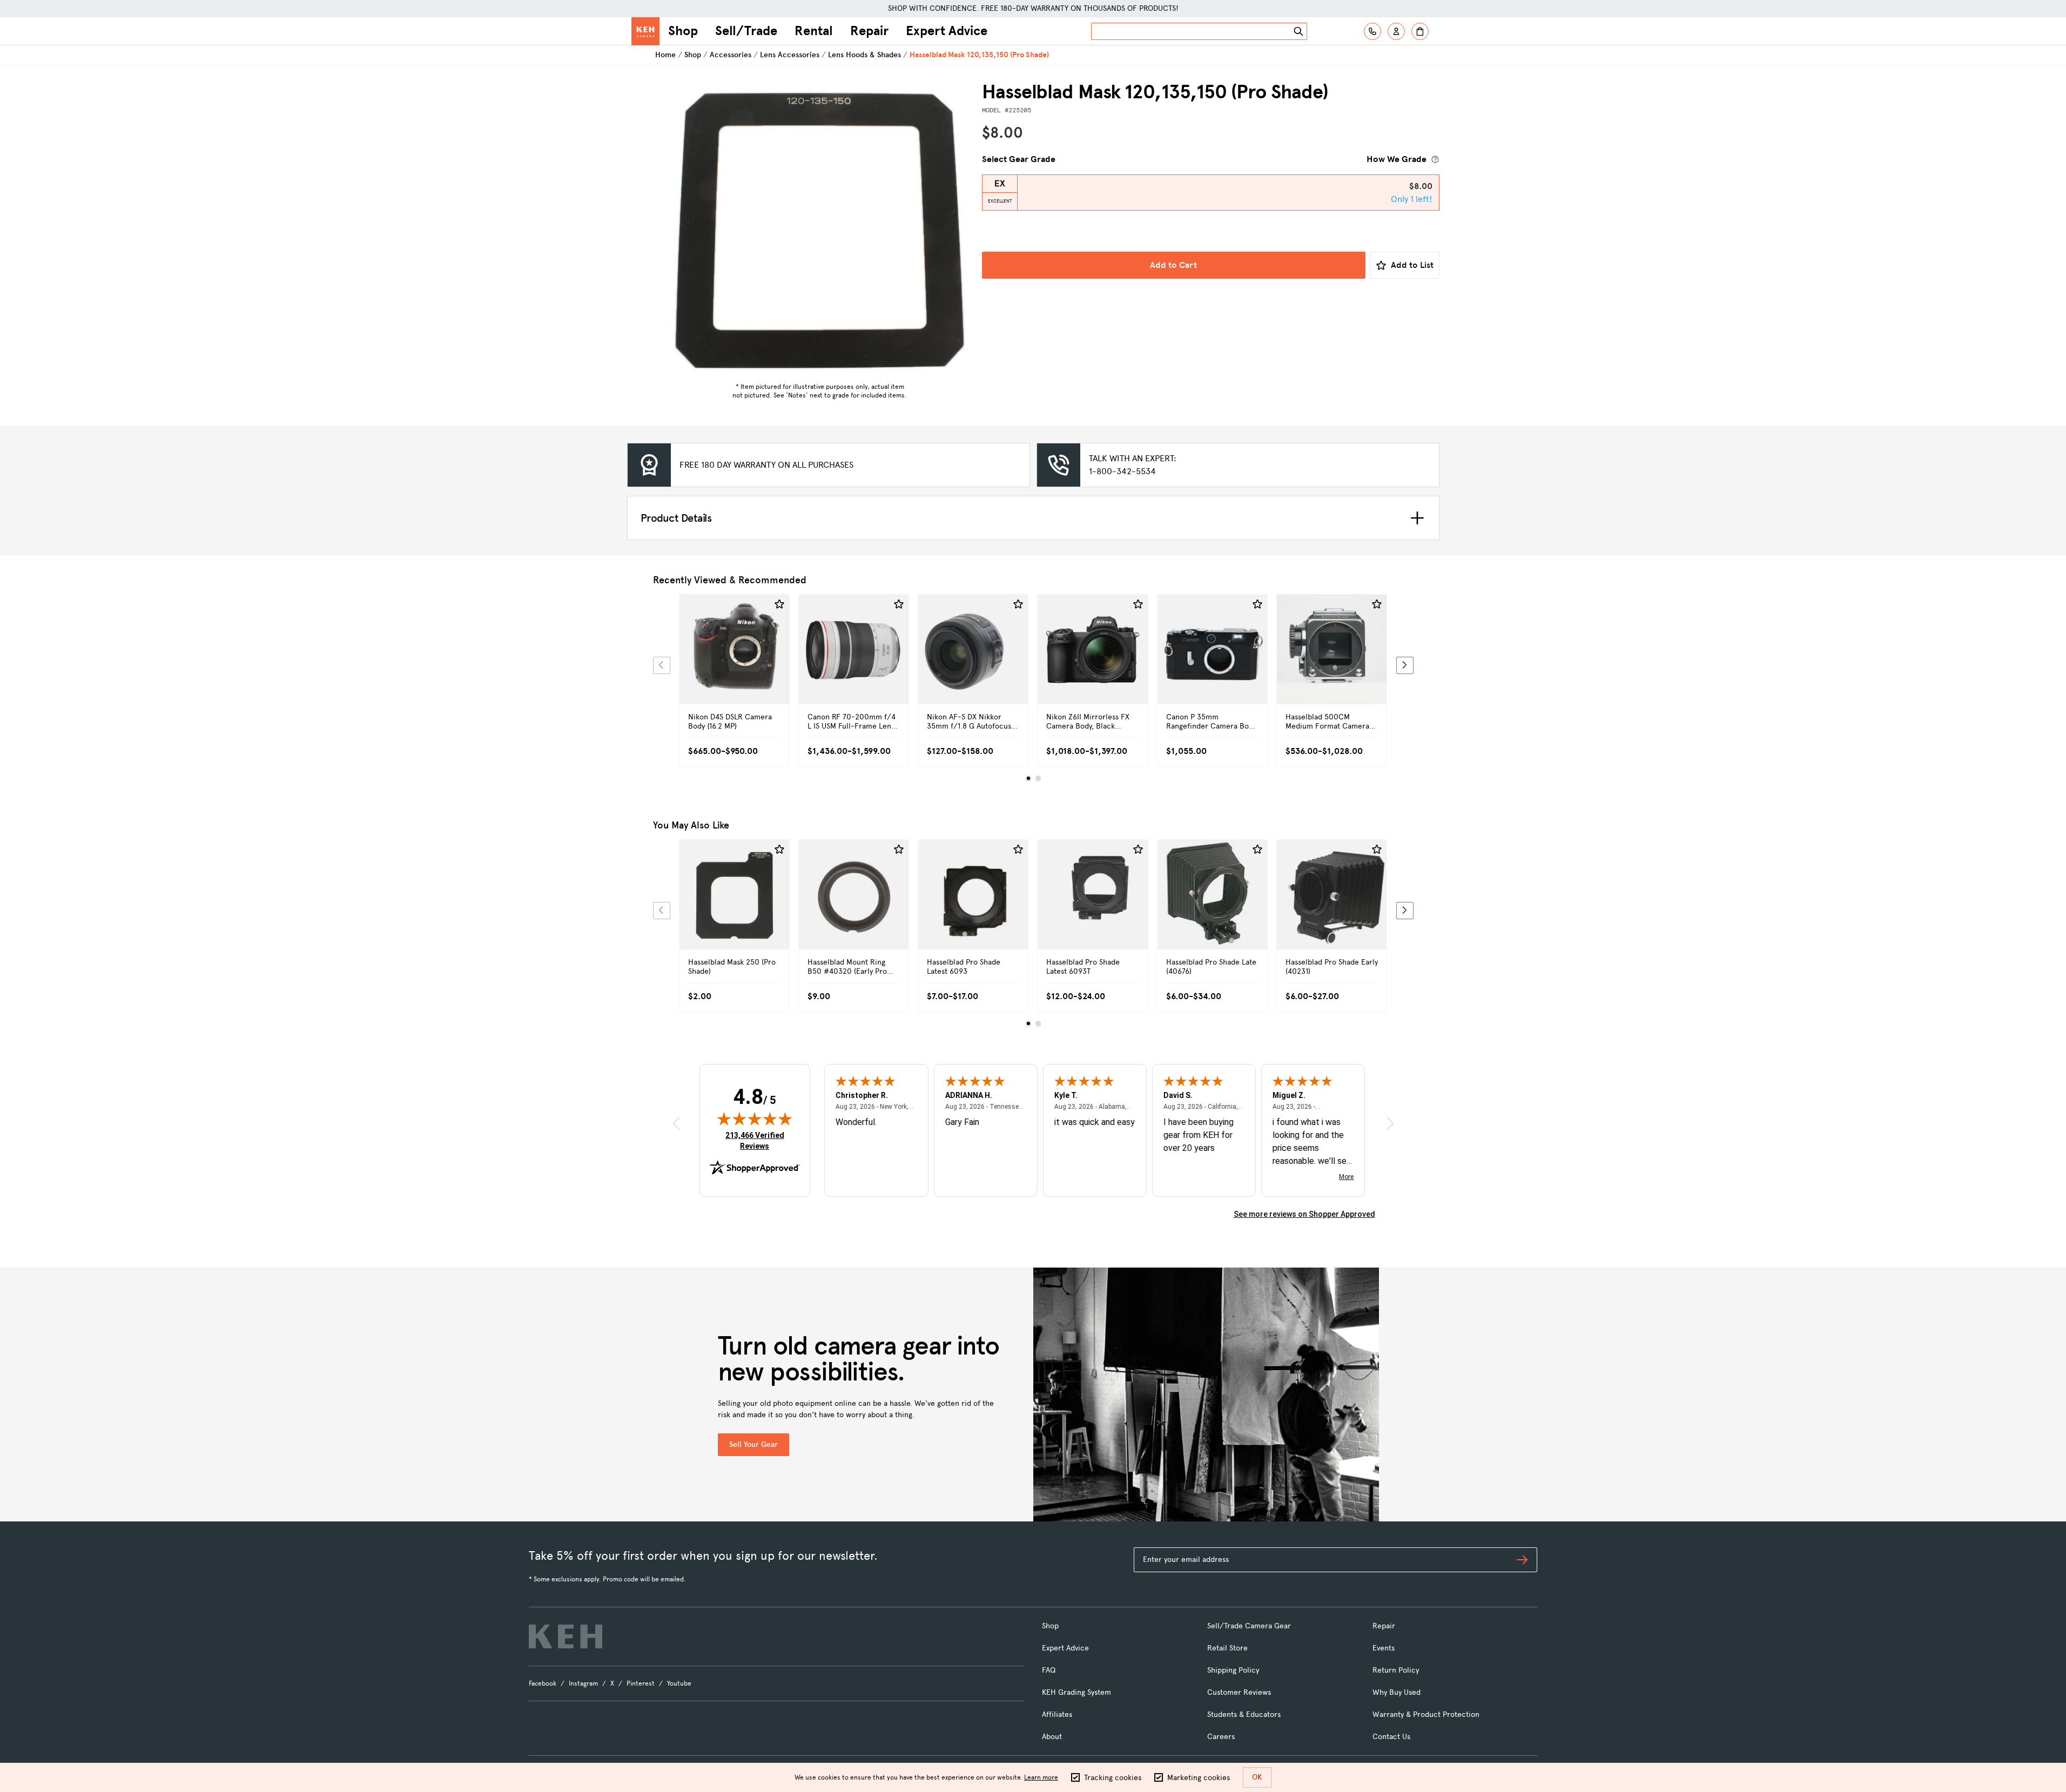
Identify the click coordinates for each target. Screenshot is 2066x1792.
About (1052, 1737)
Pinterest (641, 1683)
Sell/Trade (746, 31)
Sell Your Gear (753, 1444)
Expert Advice (947, 31)
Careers (1221, 1737)
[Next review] (1390, 1123)
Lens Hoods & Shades (864, 55)
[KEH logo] (566, 1636)
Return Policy (1396, 1670)
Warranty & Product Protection (1426, 1714)
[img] (755, 1119)
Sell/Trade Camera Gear (1249, 1626)
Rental (814, 31)
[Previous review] (676, 1123)
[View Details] (734, 662)
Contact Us (1391, 1737)
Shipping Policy (1233, 1670)
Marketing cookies (1199, 1778)
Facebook (543, 1683)
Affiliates (1057, 1714)
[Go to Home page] (645, 31)
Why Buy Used (1397, 1692)
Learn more (1041, 1777)
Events (1384, 1648)
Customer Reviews (1239, 1692)
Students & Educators (1244, 1714)
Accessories (731, 55)
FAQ (1049, 1670)
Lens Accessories (790, 55)
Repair (869, 31)
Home (665, 55)
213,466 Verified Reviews (757, 1140)
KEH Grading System (1076, 1692)
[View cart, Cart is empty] (1420, 31)
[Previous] (662, 665)
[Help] (1372, 31)
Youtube (679, 1683)
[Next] (1405, 665)
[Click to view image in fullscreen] (820, 229)
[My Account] (1396, 31)
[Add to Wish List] (779, 604)
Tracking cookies (1113, 1778)
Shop (683, 31)
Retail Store (1227, 1648)
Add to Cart (1173, 265)
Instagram (583, 1683)
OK (1257, 1777)
